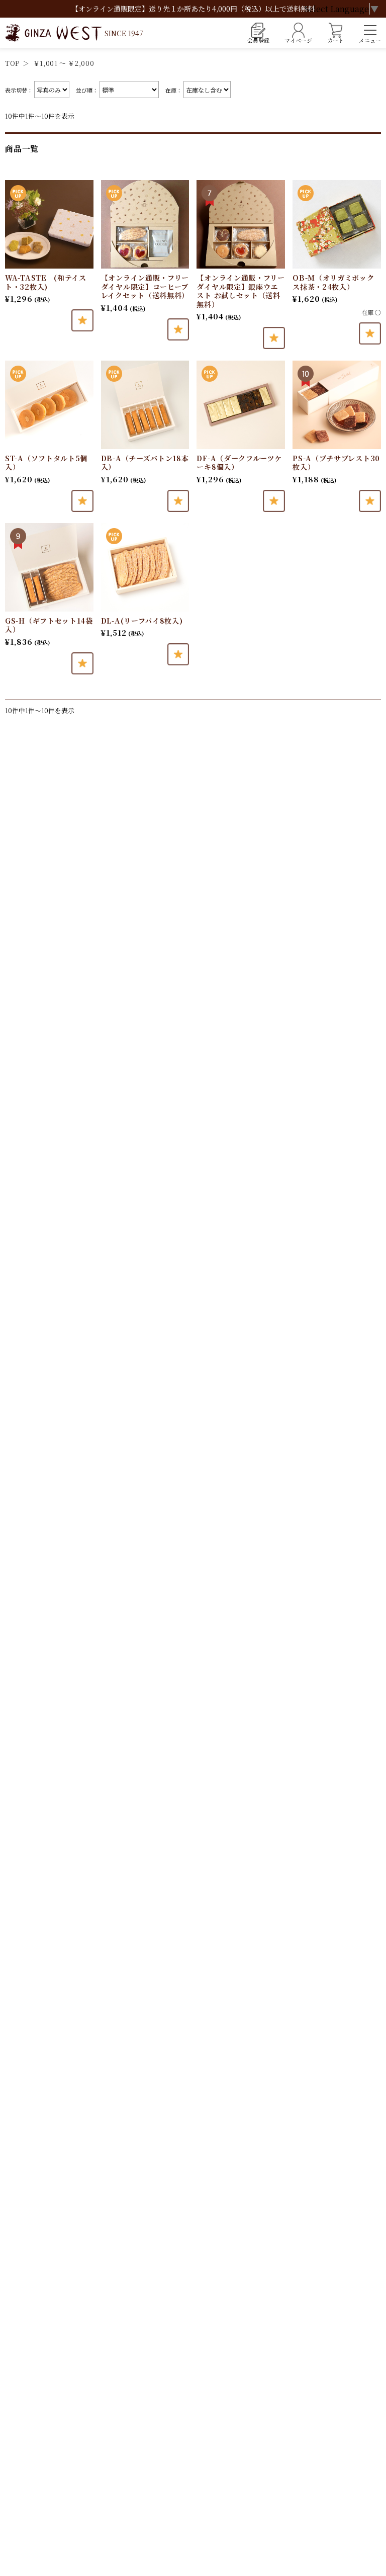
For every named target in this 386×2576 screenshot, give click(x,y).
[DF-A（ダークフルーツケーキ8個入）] (241, 405)
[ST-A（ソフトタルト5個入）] (49, 405)
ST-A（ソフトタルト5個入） (46, 463)
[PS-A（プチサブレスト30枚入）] (337, 405)
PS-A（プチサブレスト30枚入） (336, 463)
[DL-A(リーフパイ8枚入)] (145, 567)
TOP (12, 63)
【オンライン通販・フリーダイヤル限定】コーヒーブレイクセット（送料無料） (145, 286)
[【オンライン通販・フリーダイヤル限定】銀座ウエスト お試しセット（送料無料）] (241, 224)
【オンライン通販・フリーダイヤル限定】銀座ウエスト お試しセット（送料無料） (240, 291)
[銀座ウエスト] (74, 33)
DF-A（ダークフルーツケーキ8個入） (239, 463)
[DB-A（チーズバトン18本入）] (145, 405)
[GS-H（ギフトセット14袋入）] (49, 567)
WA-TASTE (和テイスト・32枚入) (46, 282)
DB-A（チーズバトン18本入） (145, 463)
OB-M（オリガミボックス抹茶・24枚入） (333, 282)
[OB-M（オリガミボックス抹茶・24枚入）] (337, 224)
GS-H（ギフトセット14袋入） (49, 625)
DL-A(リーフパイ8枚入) (142, 621)
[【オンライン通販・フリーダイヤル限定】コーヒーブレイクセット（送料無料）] (145, 224)
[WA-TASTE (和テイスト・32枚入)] (49, 224)
